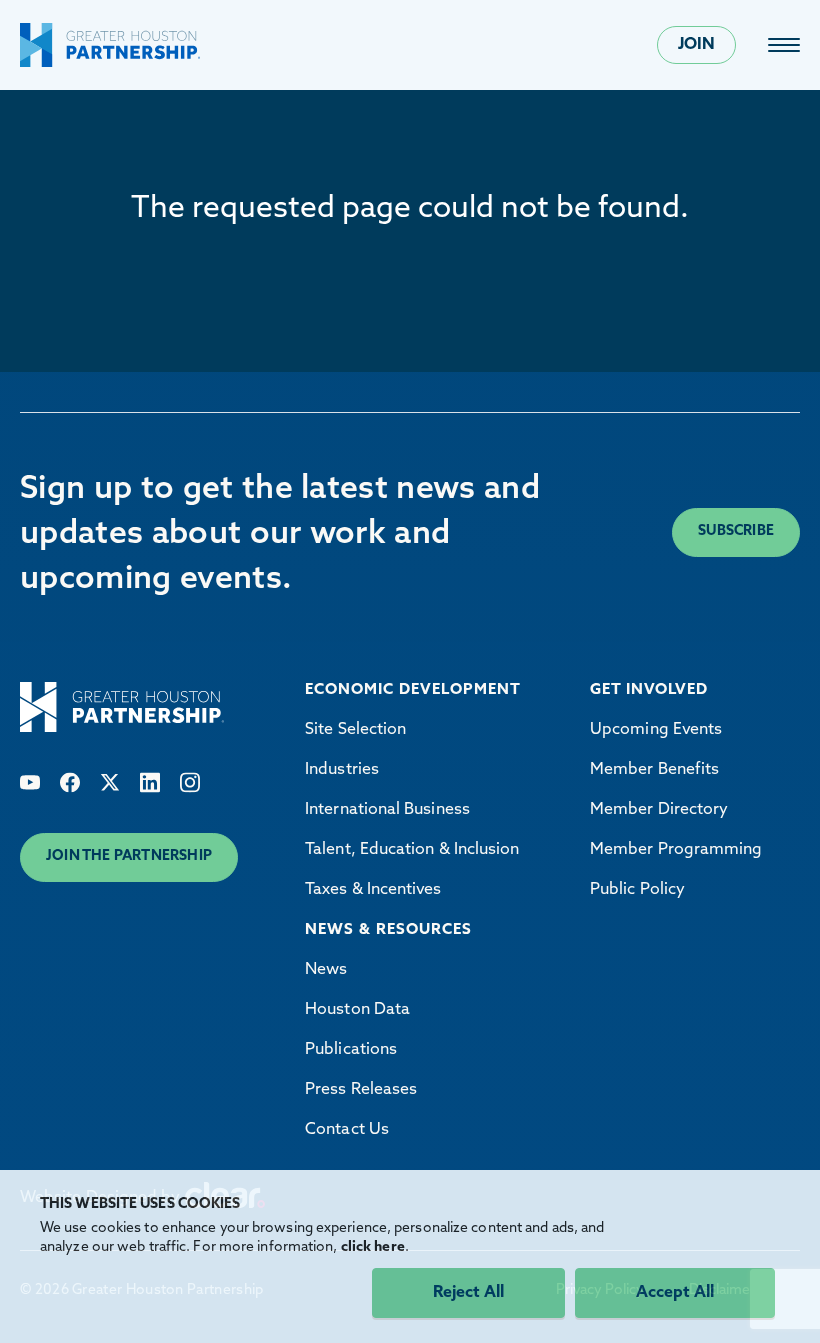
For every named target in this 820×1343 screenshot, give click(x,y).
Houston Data (357, 1010)
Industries (342, 770)
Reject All (468, 1293)
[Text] (30, 782)
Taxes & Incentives (373, 890)
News (326, 970)
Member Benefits (654, 770)
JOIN (696, 45)
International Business (387, 810)
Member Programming (676, 850)
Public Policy (637, 890)
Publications (351, 1050)
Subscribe (736, 531)
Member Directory (659, 810)
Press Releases (361, 1090)
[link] (784, 45)
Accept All (675, 1293)
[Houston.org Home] (110, 45)
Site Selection (355, 730)
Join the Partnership (129, 856)
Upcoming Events (656, 730)
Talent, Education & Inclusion (412, 850)
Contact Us (347, 1130)
